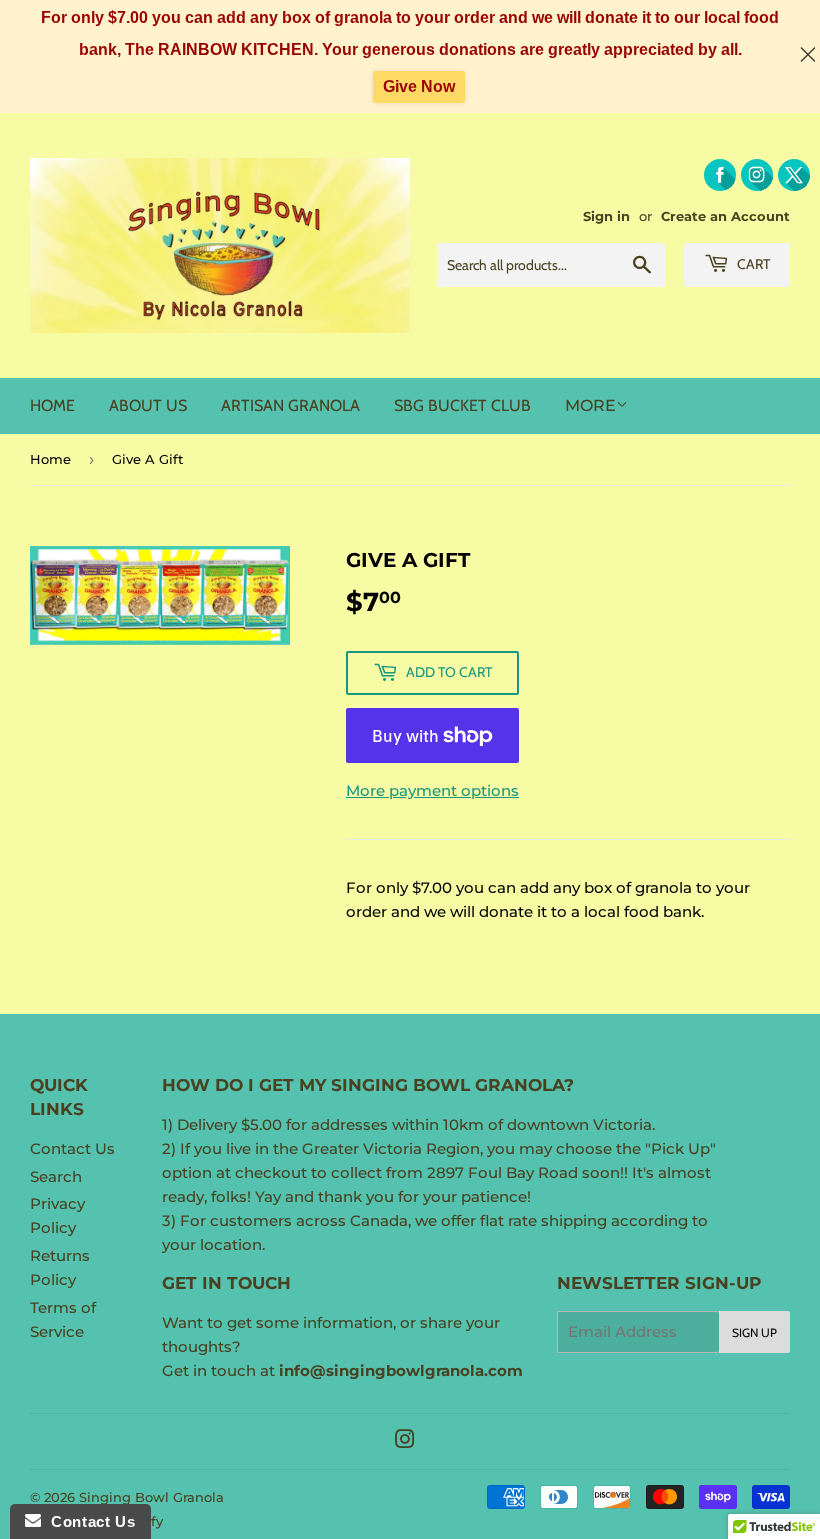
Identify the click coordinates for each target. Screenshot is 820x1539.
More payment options (432, 790)
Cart (752, 264)
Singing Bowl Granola (151, 1497)
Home (52, 405)
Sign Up (754, 1332)
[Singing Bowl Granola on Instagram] (405, 1441)
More (590, 405)
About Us (148, 405)
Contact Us (72, 1148)
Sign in (606, 216)
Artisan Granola (290, 405)
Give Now (419, 86)
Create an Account (725, 216)
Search (56, 1176)
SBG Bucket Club (462, 405)
